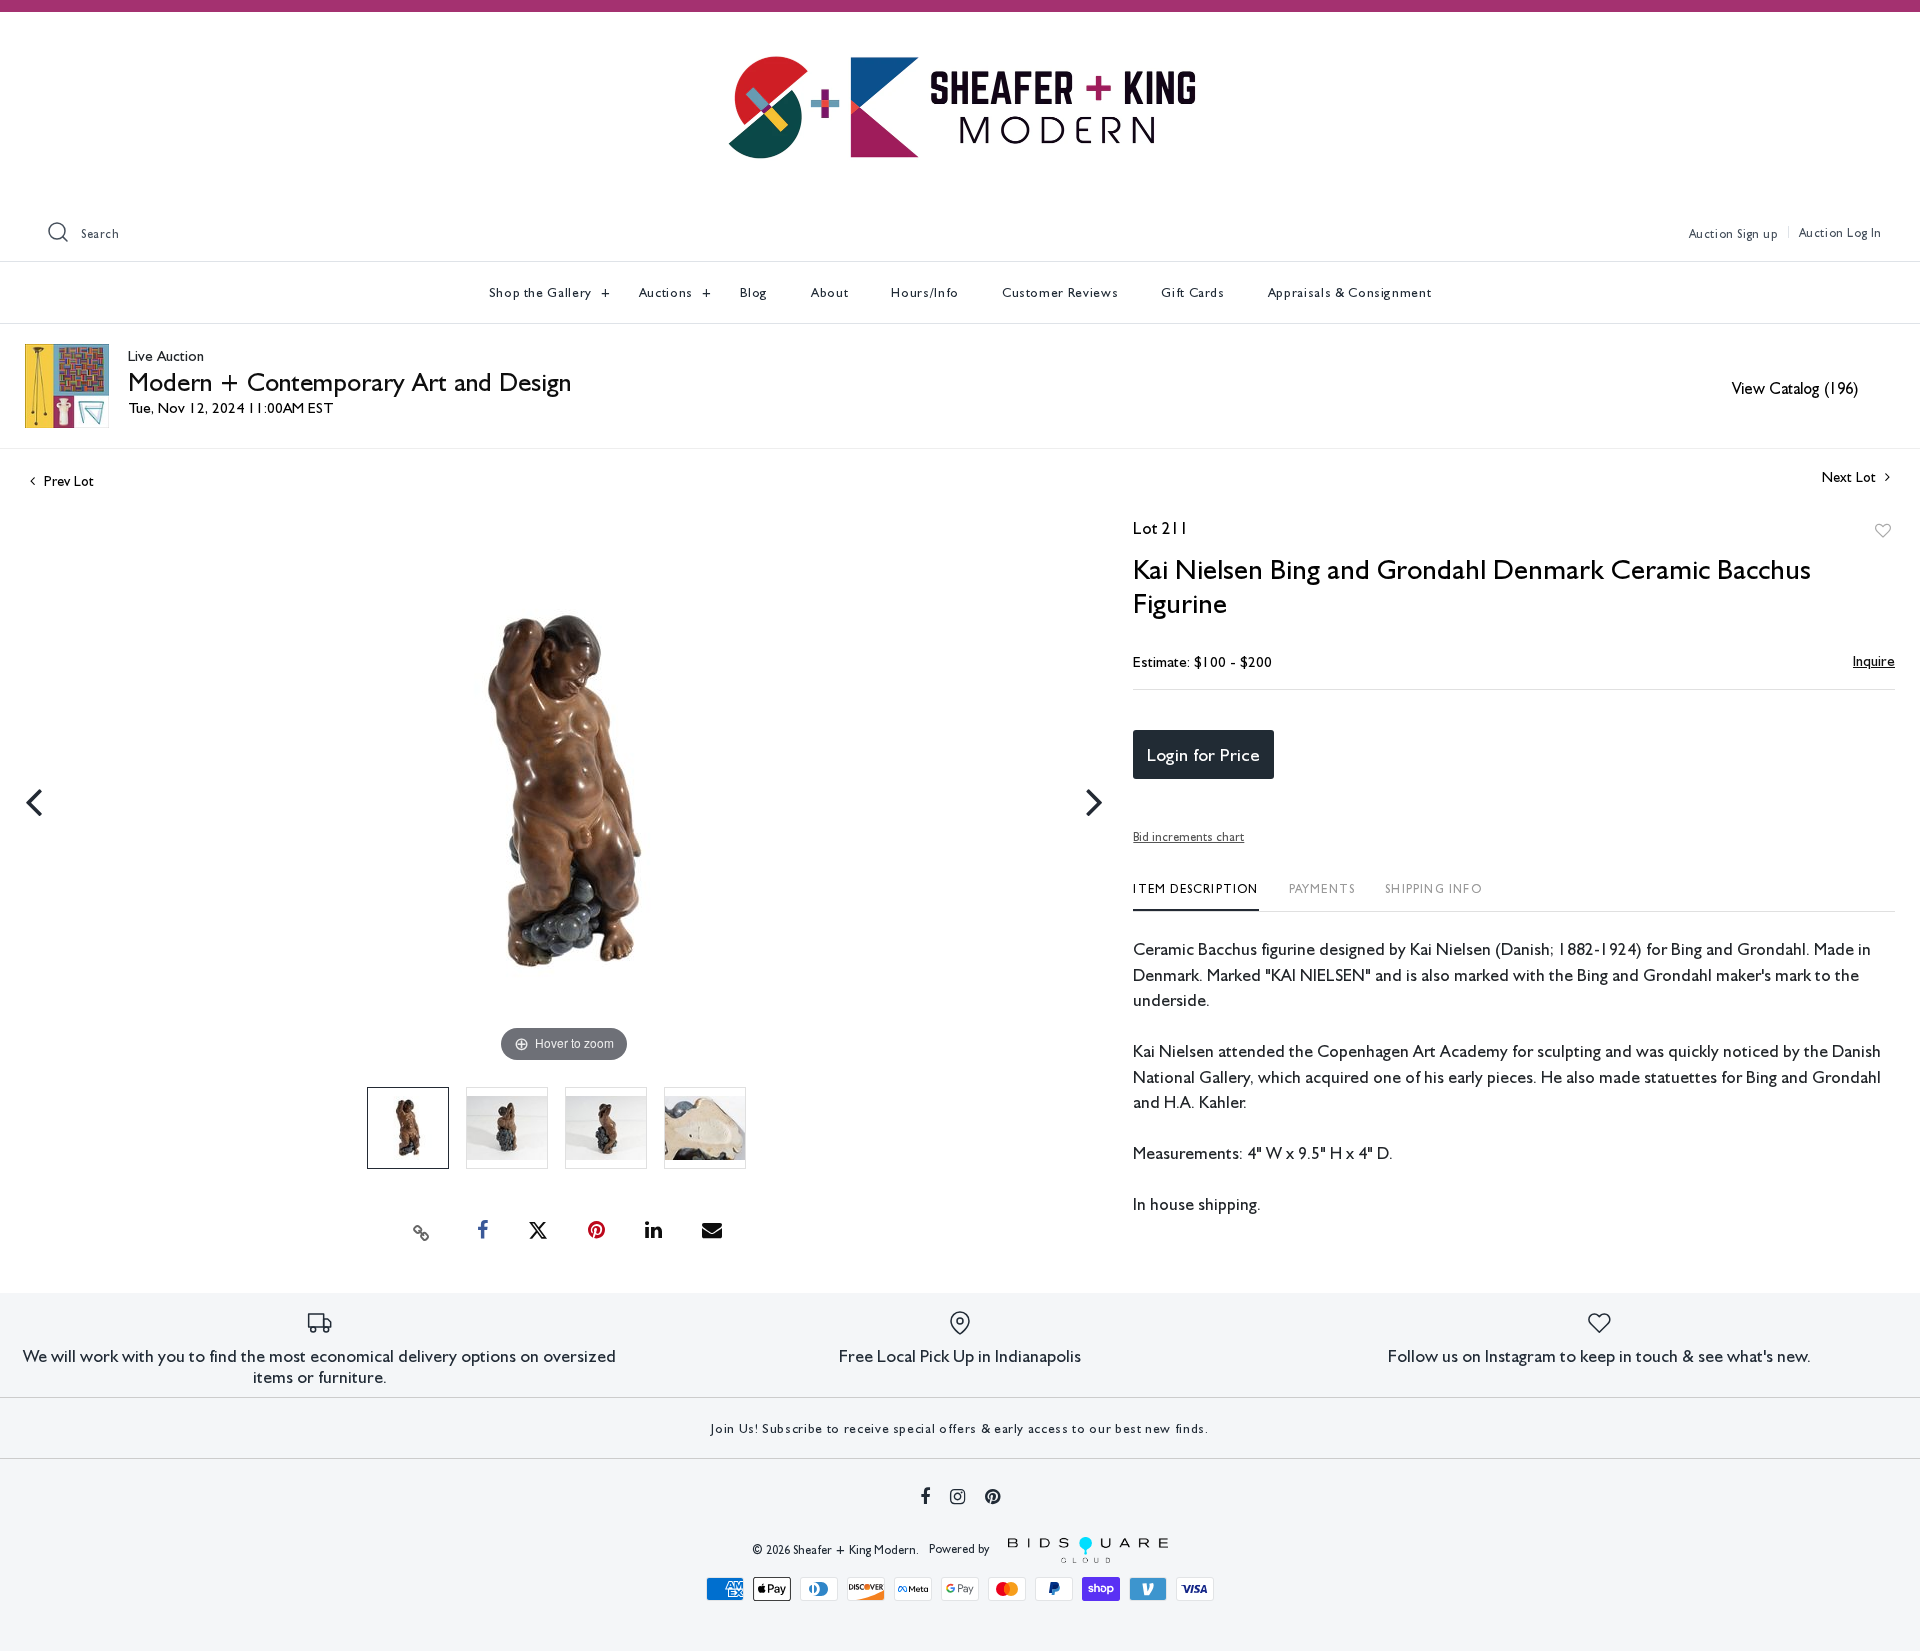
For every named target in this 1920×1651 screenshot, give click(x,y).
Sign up (1757, 234)
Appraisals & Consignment (1350, 292)
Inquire (1874, 661)
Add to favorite (1883, 531)
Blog (754, 292)
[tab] (1195, 896)
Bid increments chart (1188, 837)
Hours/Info (925, 292)
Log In (1864, 233)
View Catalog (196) (1795, 388)
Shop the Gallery (542, 292)
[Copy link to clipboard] (422, 1231)
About (829, 292)
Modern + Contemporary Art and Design (349, 381)
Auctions (668, 292)
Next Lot (1851, 477)
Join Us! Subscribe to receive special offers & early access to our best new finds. (959, 1428)
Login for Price (1203, 754)
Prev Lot (67, 481)
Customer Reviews (1060, 292)
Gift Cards (1193, 292)
